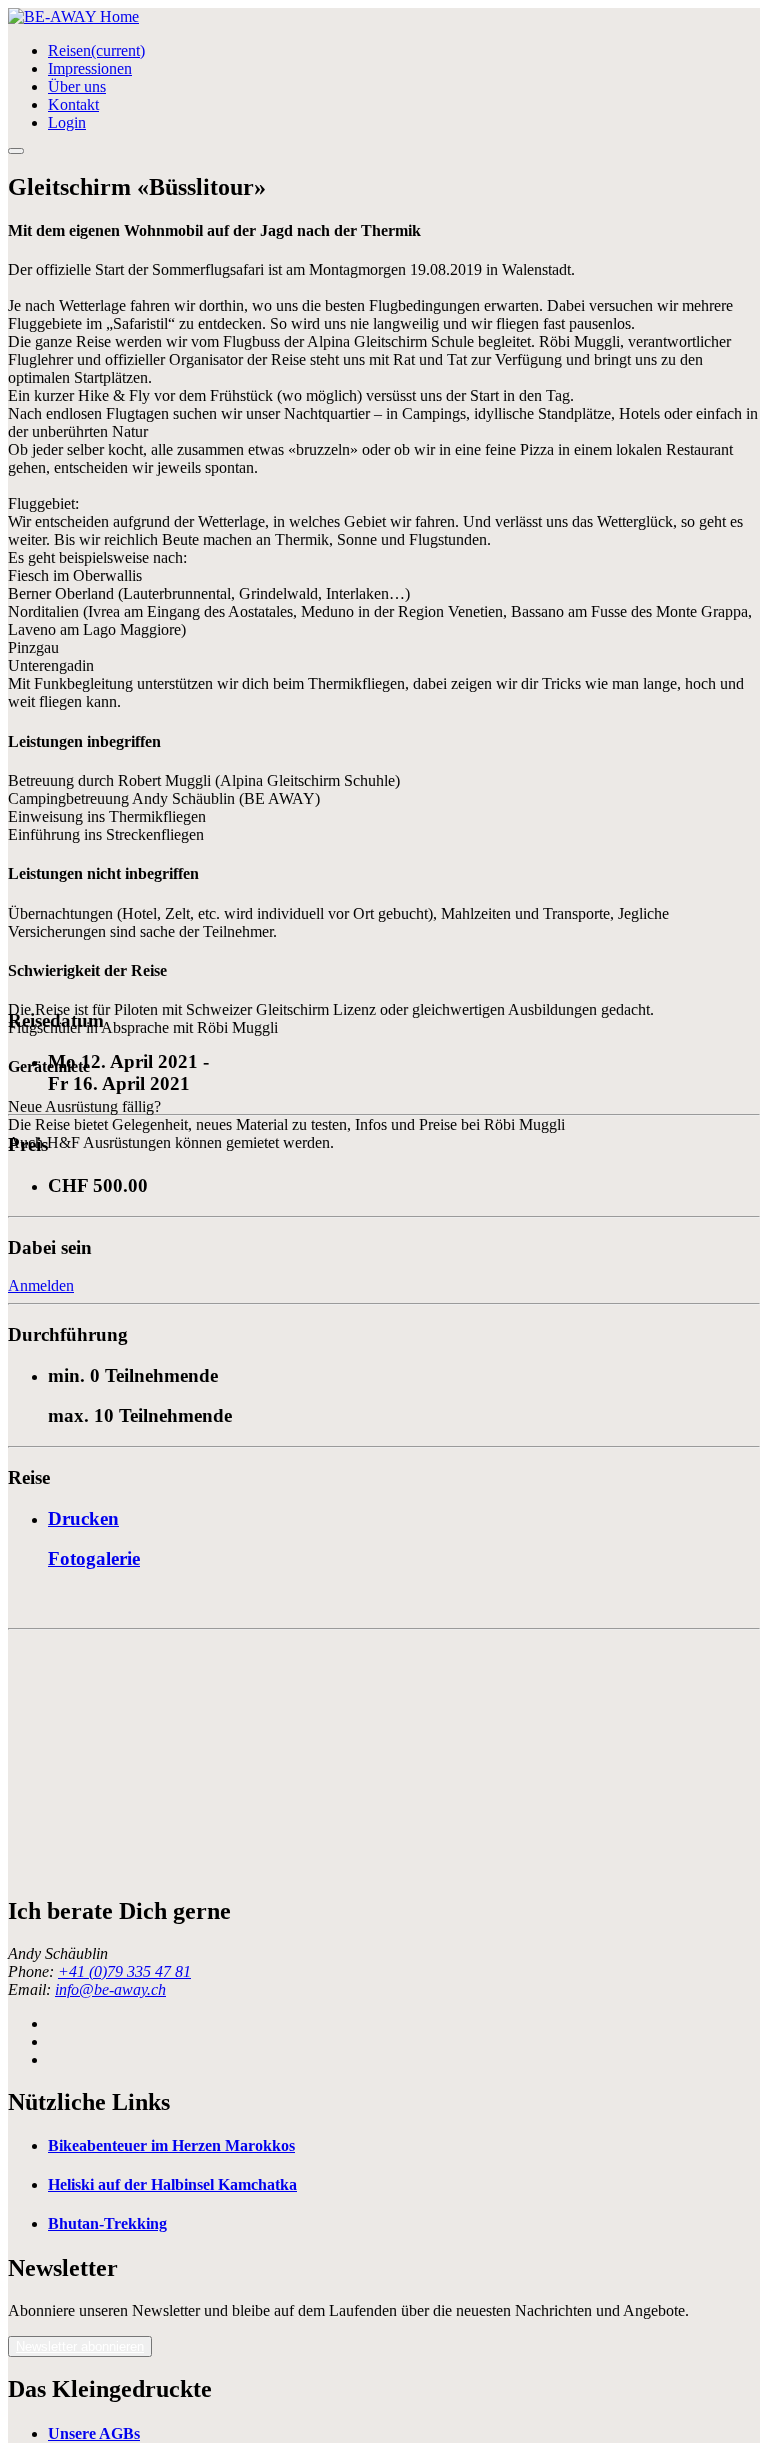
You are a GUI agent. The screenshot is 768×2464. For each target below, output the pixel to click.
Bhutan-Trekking (107, 2223)
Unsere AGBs (94, 2433)
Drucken (83, 1518)
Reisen (96, 50)
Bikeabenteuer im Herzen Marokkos (171, 2145)
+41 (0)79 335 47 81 (124, 1971)
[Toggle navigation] (16, 151)
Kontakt (73, 104)
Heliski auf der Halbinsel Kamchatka (172, 2184)
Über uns (77, 86)
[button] (80, 2346)
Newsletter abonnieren (80, 2346)
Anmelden (41, 1285)
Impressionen (90, 68)
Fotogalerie (94, 1558)
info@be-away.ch (110, 1989)
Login (67, 122)
